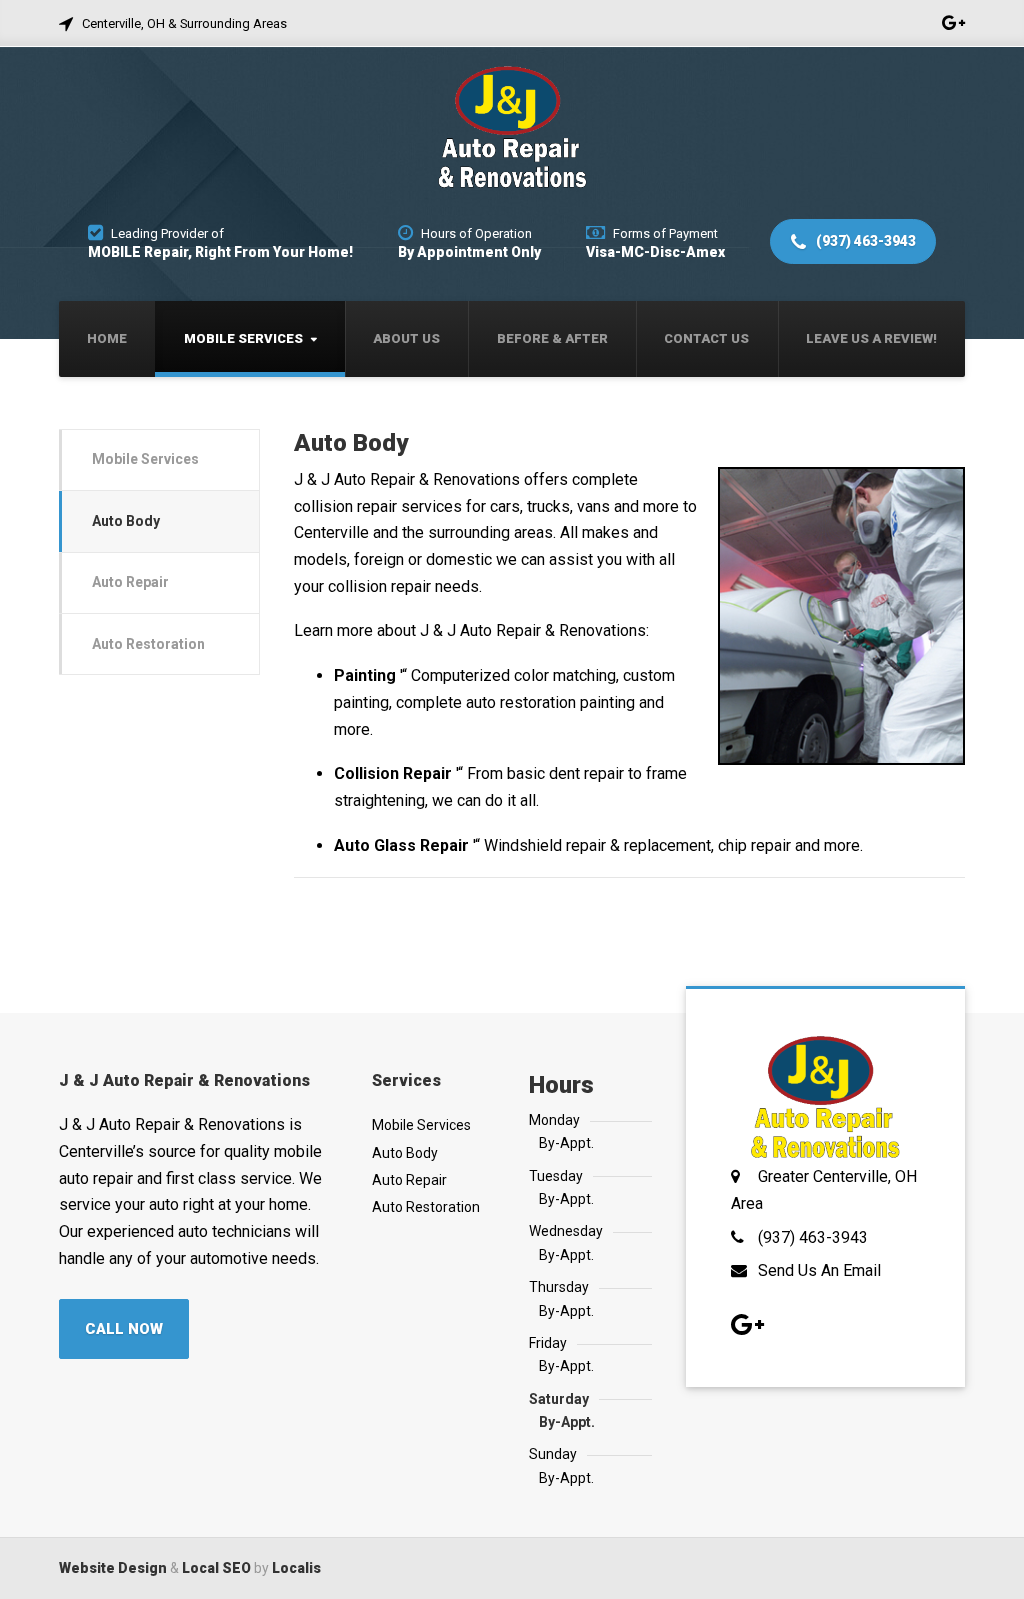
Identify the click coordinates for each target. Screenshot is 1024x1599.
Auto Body (126, 521)
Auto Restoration (148, 644)
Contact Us (706, 338)
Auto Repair (130, 582)
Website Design (113, 1568)
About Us (406, 338)
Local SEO (216, 1568)
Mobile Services (243, 338)
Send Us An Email (819, 1270)
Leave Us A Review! (871, 338)
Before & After (552, 338)
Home (107, 338)
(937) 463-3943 (864, 241)
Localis (296, 1568)
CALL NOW (124, 1329)
